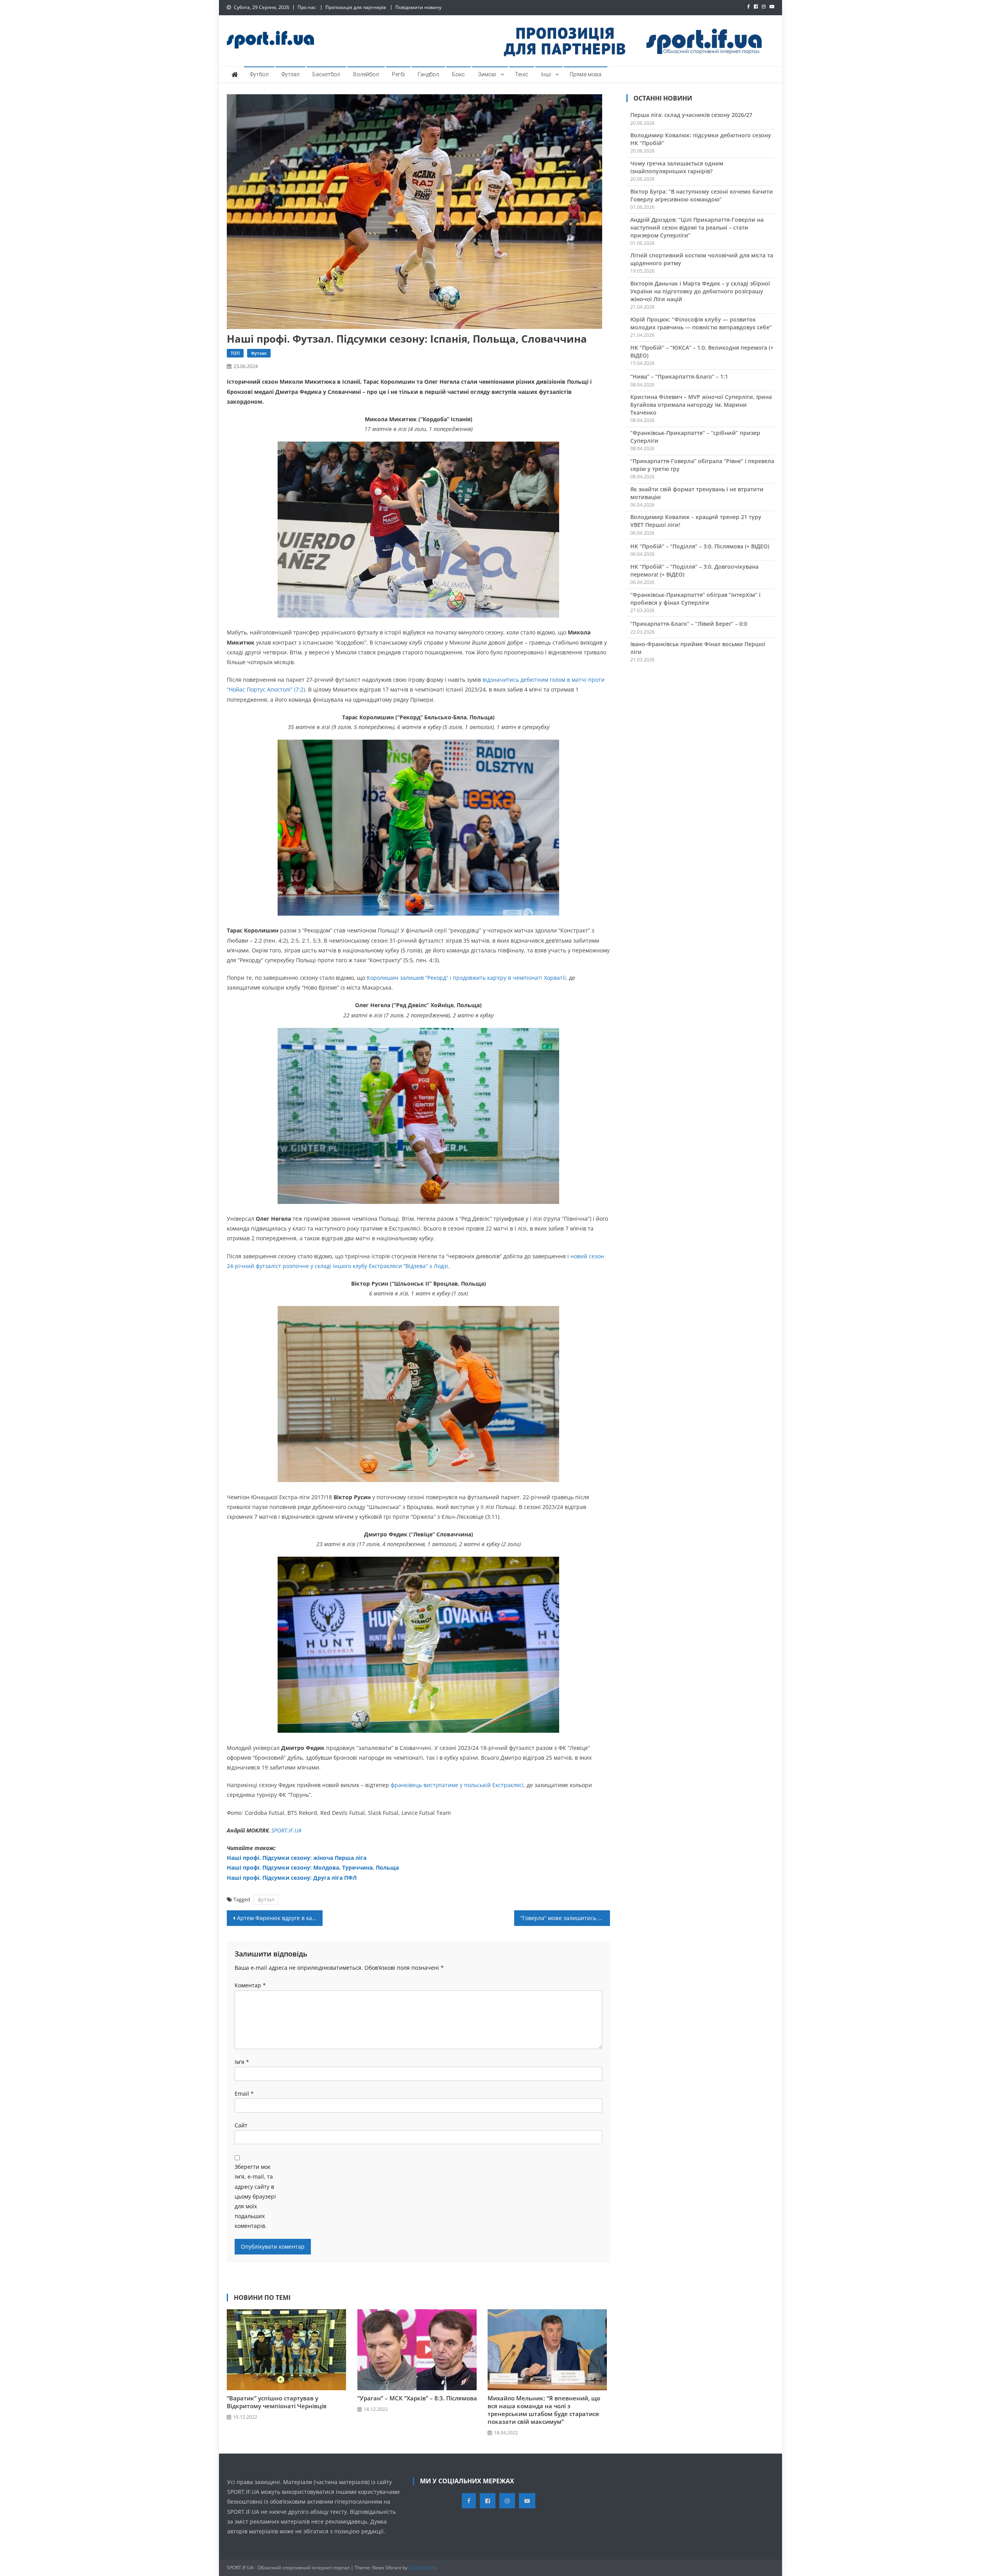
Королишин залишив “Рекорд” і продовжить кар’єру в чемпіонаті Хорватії (466, 978)
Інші (546, 74)
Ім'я (242, 2062)
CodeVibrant (422, 2568)
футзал (266, 1899)
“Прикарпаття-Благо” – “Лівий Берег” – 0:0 (689, 624)
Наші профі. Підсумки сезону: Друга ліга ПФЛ (292, 1878)
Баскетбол (326, 74)
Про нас (307, 7)
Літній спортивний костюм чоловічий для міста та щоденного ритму (702, 259)
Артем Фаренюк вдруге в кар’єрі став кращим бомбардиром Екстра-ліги (280, 1918)
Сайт (241, 2125)
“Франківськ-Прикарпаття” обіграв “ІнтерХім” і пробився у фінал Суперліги (695, 599)
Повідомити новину (418, 7)
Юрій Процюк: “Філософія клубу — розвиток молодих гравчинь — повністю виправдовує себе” (701, 323)
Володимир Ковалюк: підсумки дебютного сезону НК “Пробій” (701, 139)
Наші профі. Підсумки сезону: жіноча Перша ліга (297, 1858)
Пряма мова (586, 74)
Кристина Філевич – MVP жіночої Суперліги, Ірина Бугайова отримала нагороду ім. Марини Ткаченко (701, 405)
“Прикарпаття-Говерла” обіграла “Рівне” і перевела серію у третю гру (702, 465)
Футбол (259, 74)
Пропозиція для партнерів (356, 7)
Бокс (458, 74)
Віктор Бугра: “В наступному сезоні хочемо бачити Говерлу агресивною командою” (702, 195)
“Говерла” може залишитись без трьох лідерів (565, 1918)
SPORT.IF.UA (286, 1830)
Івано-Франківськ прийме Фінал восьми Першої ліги (698, 648)
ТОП (235, 353)
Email (244, 2094)
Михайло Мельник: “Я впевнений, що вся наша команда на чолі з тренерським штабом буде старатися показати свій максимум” (544, 2410)
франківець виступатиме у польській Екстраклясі (457, 1785)
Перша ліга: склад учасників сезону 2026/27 (691, 115)
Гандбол (428, 74)
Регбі (398, 74)
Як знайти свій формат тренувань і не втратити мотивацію (697, 493)
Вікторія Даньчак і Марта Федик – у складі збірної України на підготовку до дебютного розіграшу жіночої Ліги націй (700, 291)
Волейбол (366, 74)
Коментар (250, 1985)
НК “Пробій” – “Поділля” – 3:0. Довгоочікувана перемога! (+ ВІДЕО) (694, 570)
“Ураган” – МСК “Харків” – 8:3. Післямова (417, 2398)
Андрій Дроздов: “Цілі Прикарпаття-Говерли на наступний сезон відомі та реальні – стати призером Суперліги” (697, 227)
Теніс (522, 74)
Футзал (291, 74)
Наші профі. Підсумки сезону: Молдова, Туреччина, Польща (313, 1867)
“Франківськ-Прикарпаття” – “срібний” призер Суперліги (695, 437)
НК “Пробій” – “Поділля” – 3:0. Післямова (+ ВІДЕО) (700, 546)
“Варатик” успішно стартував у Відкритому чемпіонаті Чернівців (277, 2402)
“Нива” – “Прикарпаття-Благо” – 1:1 (679, 376)
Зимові (487, 74)
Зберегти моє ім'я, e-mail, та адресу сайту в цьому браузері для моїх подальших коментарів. (255, 2196)
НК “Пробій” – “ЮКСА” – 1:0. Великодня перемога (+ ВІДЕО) (702, 351)
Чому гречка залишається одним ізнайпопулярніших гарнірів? (677, 167)
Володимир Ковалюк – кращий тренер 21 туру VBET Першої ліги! (696, 521)
